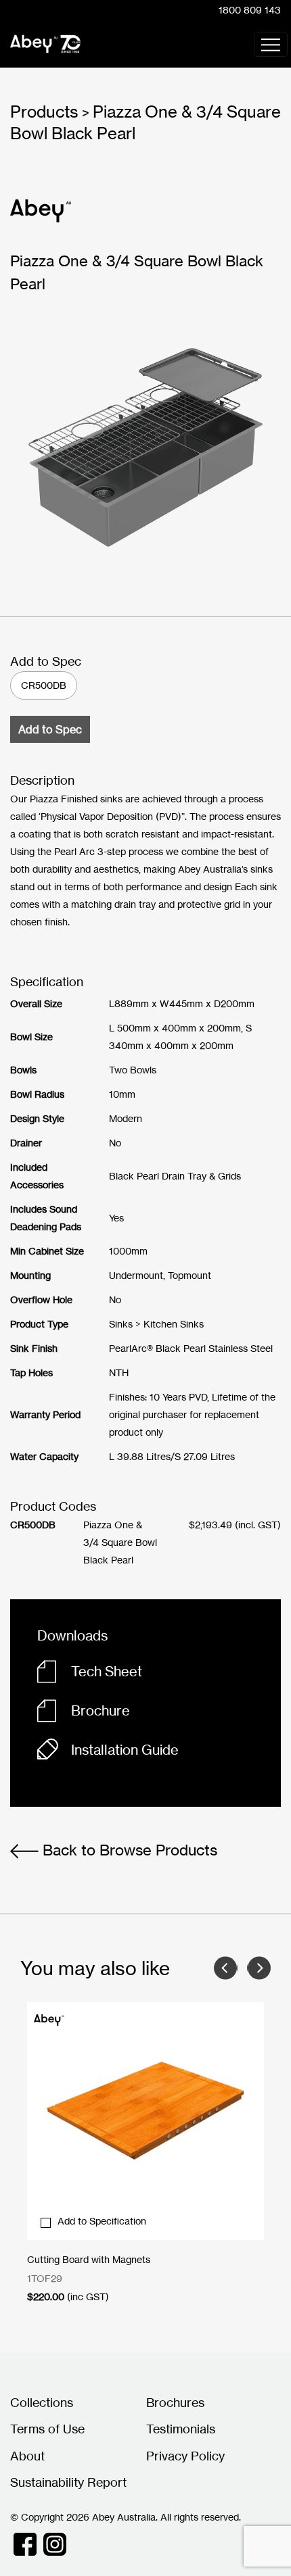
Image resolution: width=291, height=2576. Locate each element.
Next (259, 1968)
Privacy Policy (185, 2456)
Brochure (100, 1710)
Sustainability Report (68, 2482)
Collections (42, 2402)
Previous (226, 1968)
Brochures (175, 2402)
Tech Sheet (107, 1671)
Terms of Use (47, 2429)
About (27, 2456)
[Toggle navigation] (271, 44)
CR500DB (44, 685)
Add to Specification (102, 2221)
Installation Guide (125, 1750)
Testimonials (181, 2429)
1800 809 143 (250, 10)
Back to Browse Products (128, 1850)
